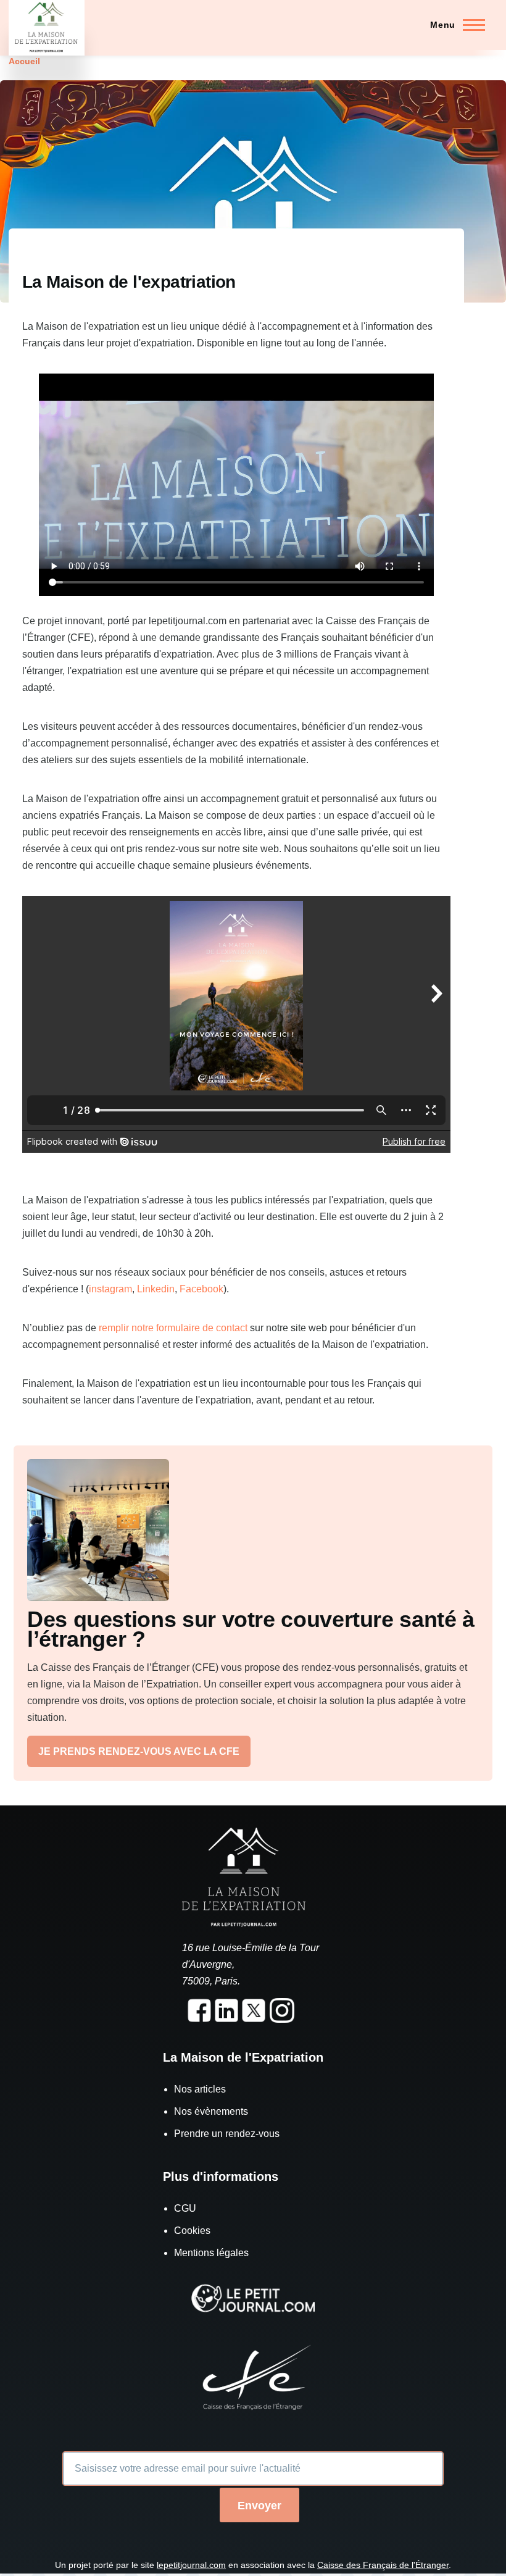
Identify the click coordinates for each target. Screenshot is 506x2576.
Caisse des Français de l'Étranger (383, 2565)
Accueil (24, 61)
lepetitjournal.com (191, 2565)
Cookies (192, 2231)
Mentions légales (211, 2253)
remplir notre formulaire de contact (174, 1328)
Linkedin (156, 1289)
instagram (110, 1289)
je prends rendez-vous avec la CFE (139, 1751)
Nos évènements (211, 2111)
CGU (185, 2208)
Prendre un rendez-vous (227, 2134)
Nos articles (200, 2089)
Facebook (201, 1289)
